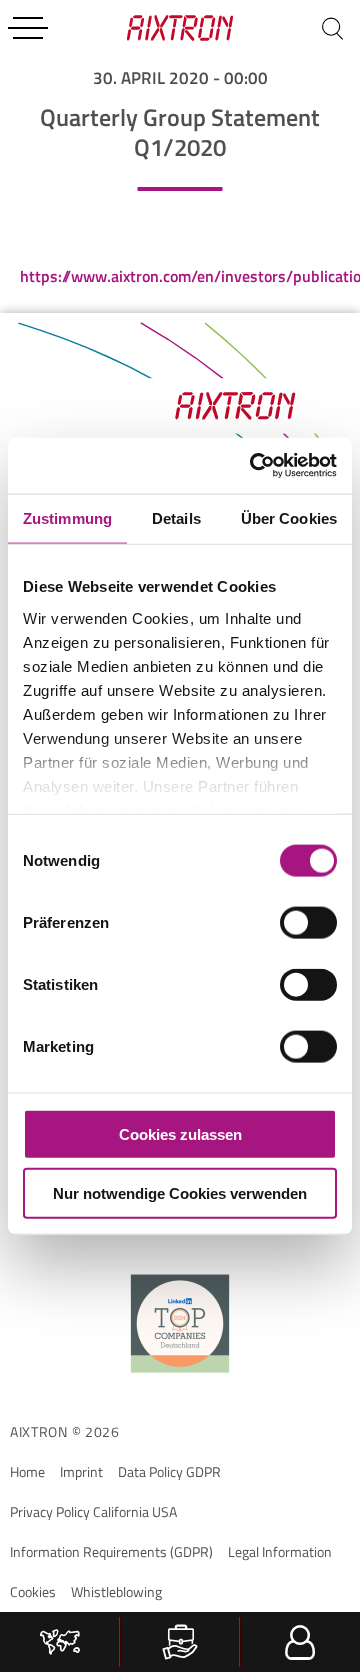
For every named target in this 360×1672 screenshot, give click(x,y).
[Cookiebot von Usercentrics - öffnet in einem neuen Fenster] (254, 466)
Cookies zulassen (180, 1134)
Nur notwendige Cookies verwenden (180, 1192)
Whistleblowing (116, 1591)
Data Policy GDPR (169, 1471)
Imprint (81, 1471)
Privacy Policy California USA (93, 1511)
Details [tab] (176, 517)
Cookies (33, 1591)
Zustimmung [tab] (67, 517)
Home (27, 1471)
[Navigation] (28, 28)
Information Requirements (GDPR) (111, 1551)
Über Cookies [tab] (289, 517)
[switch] (308, 923)
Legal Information (280, 1551)
